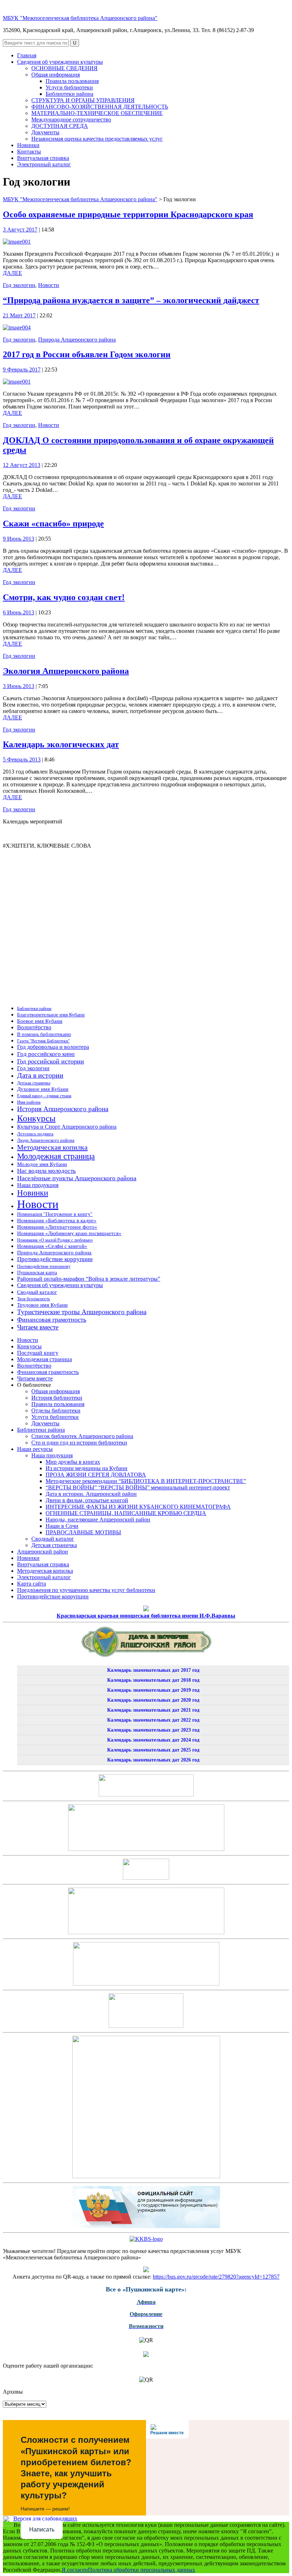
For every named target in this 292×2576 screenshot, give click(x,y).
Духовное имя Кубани (43, 1089)
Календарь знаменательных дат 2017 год (153, 1670)
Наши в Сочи (62, 1526)
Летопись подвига (35, 1134)
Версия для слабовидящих (45, 2518)
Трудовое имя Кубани (42, 1305)
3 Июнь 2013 (19, 686)
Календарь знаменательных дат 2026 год (153, 1760)
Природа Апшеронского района (77, 340)
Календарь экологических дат (61, 744)
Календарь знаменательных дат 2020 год (153, 1700)
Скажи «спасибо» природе (53, 524)
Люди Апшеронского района (46, 1140)
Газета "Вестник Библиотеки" (43, 1041)
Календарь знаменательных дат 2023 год (153, 1730)
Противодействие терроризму (44, 1266)
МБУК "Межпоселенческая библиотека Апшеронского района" (80, 18)
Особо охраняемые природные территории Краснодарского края (128, 214)
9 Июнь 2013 (19, 539)
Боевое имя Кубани (40, 1021)
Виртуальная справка (43, 158)
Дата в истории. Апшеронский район (91, 1494)
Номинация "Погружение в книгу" (55, 1214)
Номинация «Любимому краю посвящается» (69, 1233)
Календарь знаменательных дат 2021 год (153, 1710)
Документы (45, 132)
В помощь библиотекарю (44, 1034)
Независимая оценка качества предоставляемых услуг (97, 139)
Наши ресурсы (35, 1449)
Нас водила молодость (46, 1171)
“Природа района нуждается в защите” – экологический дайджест (131, 300)
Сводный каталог (37, 1292)
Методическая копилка (52, 1147)
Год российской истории (51, 1061)
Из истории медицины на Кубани (87, 1468)
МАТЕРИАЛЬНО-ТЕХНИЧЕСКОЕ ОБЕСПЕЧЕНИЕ (97, 113)
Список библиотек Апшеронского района (82, 1436)
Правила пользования (72, 81)
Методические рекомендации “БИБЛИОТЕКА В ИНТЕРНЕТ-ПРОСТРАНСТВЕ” (146, 1481)
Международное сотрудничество (71, 119)
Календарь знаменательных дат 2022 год (153, 1720)
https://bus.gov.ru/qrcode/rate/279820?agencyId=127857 (216, 2277)
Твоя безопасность (33, 1299)
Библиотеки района (69, 94)
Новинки (28, 145)
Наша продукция (38, 1185)
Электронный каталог (44, 164)
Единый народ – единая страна (44, 1096)
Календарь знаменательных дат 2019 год (153, 1690)
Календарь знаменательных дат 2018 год (153, 1680)
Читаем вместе (38, 1327)
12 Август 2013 (22, 465)
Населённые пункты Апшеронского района (77, 1178)
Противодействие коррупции (55, 1259)
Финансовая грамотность (52, 1320)
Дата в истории (40, 1075)
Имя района (29, 1102)
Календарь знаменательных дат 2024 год (153, 1740)
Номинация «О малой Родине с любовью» (55, 1240)
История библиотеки (57, 1398)
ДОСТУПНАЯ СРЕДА (60, 126)
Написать (42, 2530)
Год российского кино (46, 1054)
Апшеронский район (43, 1552)
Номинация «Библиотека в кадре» (57, 1221)
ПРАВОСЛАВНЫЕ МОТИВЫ (83, 1532)
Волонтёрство (34, 1027)
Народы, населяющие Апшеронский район (98, 1519)
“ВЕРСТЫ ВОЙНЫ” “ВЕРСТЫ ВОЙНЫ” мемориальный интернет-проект (138, 1487)
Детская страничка (34, 1083)
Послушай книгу (38, 1353)
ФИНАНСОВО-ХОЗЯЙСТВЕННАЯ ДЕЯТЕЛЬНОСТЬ (100, 107)
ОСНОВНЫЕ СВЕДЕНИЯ (64, 68)
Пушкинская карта (37, 1273)
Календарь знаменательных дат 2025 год (153, 1750)
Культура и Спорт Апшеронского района (67, 1127)
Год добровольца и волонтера (53, 1047)
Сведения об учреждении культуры (60, 62)
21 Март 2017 (19, 315)
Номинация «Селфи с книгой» (52, 1246)
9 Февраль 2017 (22, 370)
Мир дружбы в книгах (73, 1462)
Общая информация (56, 75)
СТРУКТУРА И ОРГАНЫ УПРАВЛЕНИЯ (83, 100)
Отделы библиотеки (56, 1411)
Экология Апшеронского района (66, 671)
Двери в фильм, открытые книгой (87, 1500)
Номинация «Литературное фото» (57, 1227)
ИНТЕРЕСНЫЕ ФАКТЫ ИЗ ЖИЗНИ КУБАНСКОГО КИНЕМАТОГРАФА (138, 1507)
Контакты (29, 152)
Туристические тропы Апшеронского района (82, 1312)
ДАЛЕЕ (12, 273)
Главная (27, 55)
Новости (49, 285)
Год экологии (19, 285)
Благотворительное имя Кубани (51, 1015)
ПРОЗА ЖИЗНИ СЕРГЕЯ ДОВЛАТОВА (96, 1475)
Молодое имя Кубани (42, 1164)
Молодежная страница (56, 1156)
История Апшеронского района (63, 1109)
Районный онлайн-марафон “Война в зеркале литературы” (89, 1279)
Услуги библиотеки (69, 87)
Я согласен (75, 2570)
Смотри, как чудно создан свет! (64, 597)
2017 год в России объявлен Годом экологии (87, 354)
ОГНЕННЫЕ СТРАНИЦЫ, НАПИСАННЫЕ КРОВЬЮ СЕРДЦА (126, 1513)
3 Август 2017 (20, 230)
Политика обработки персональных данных (142, 2570)
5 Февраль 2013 (22, 759)
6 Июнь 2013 (19, 612)
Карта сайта (32, 1584)
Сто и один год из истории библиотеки (79, 1443)
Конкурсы (36, 1118)
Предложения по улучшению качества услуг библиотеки (86, 1590)
